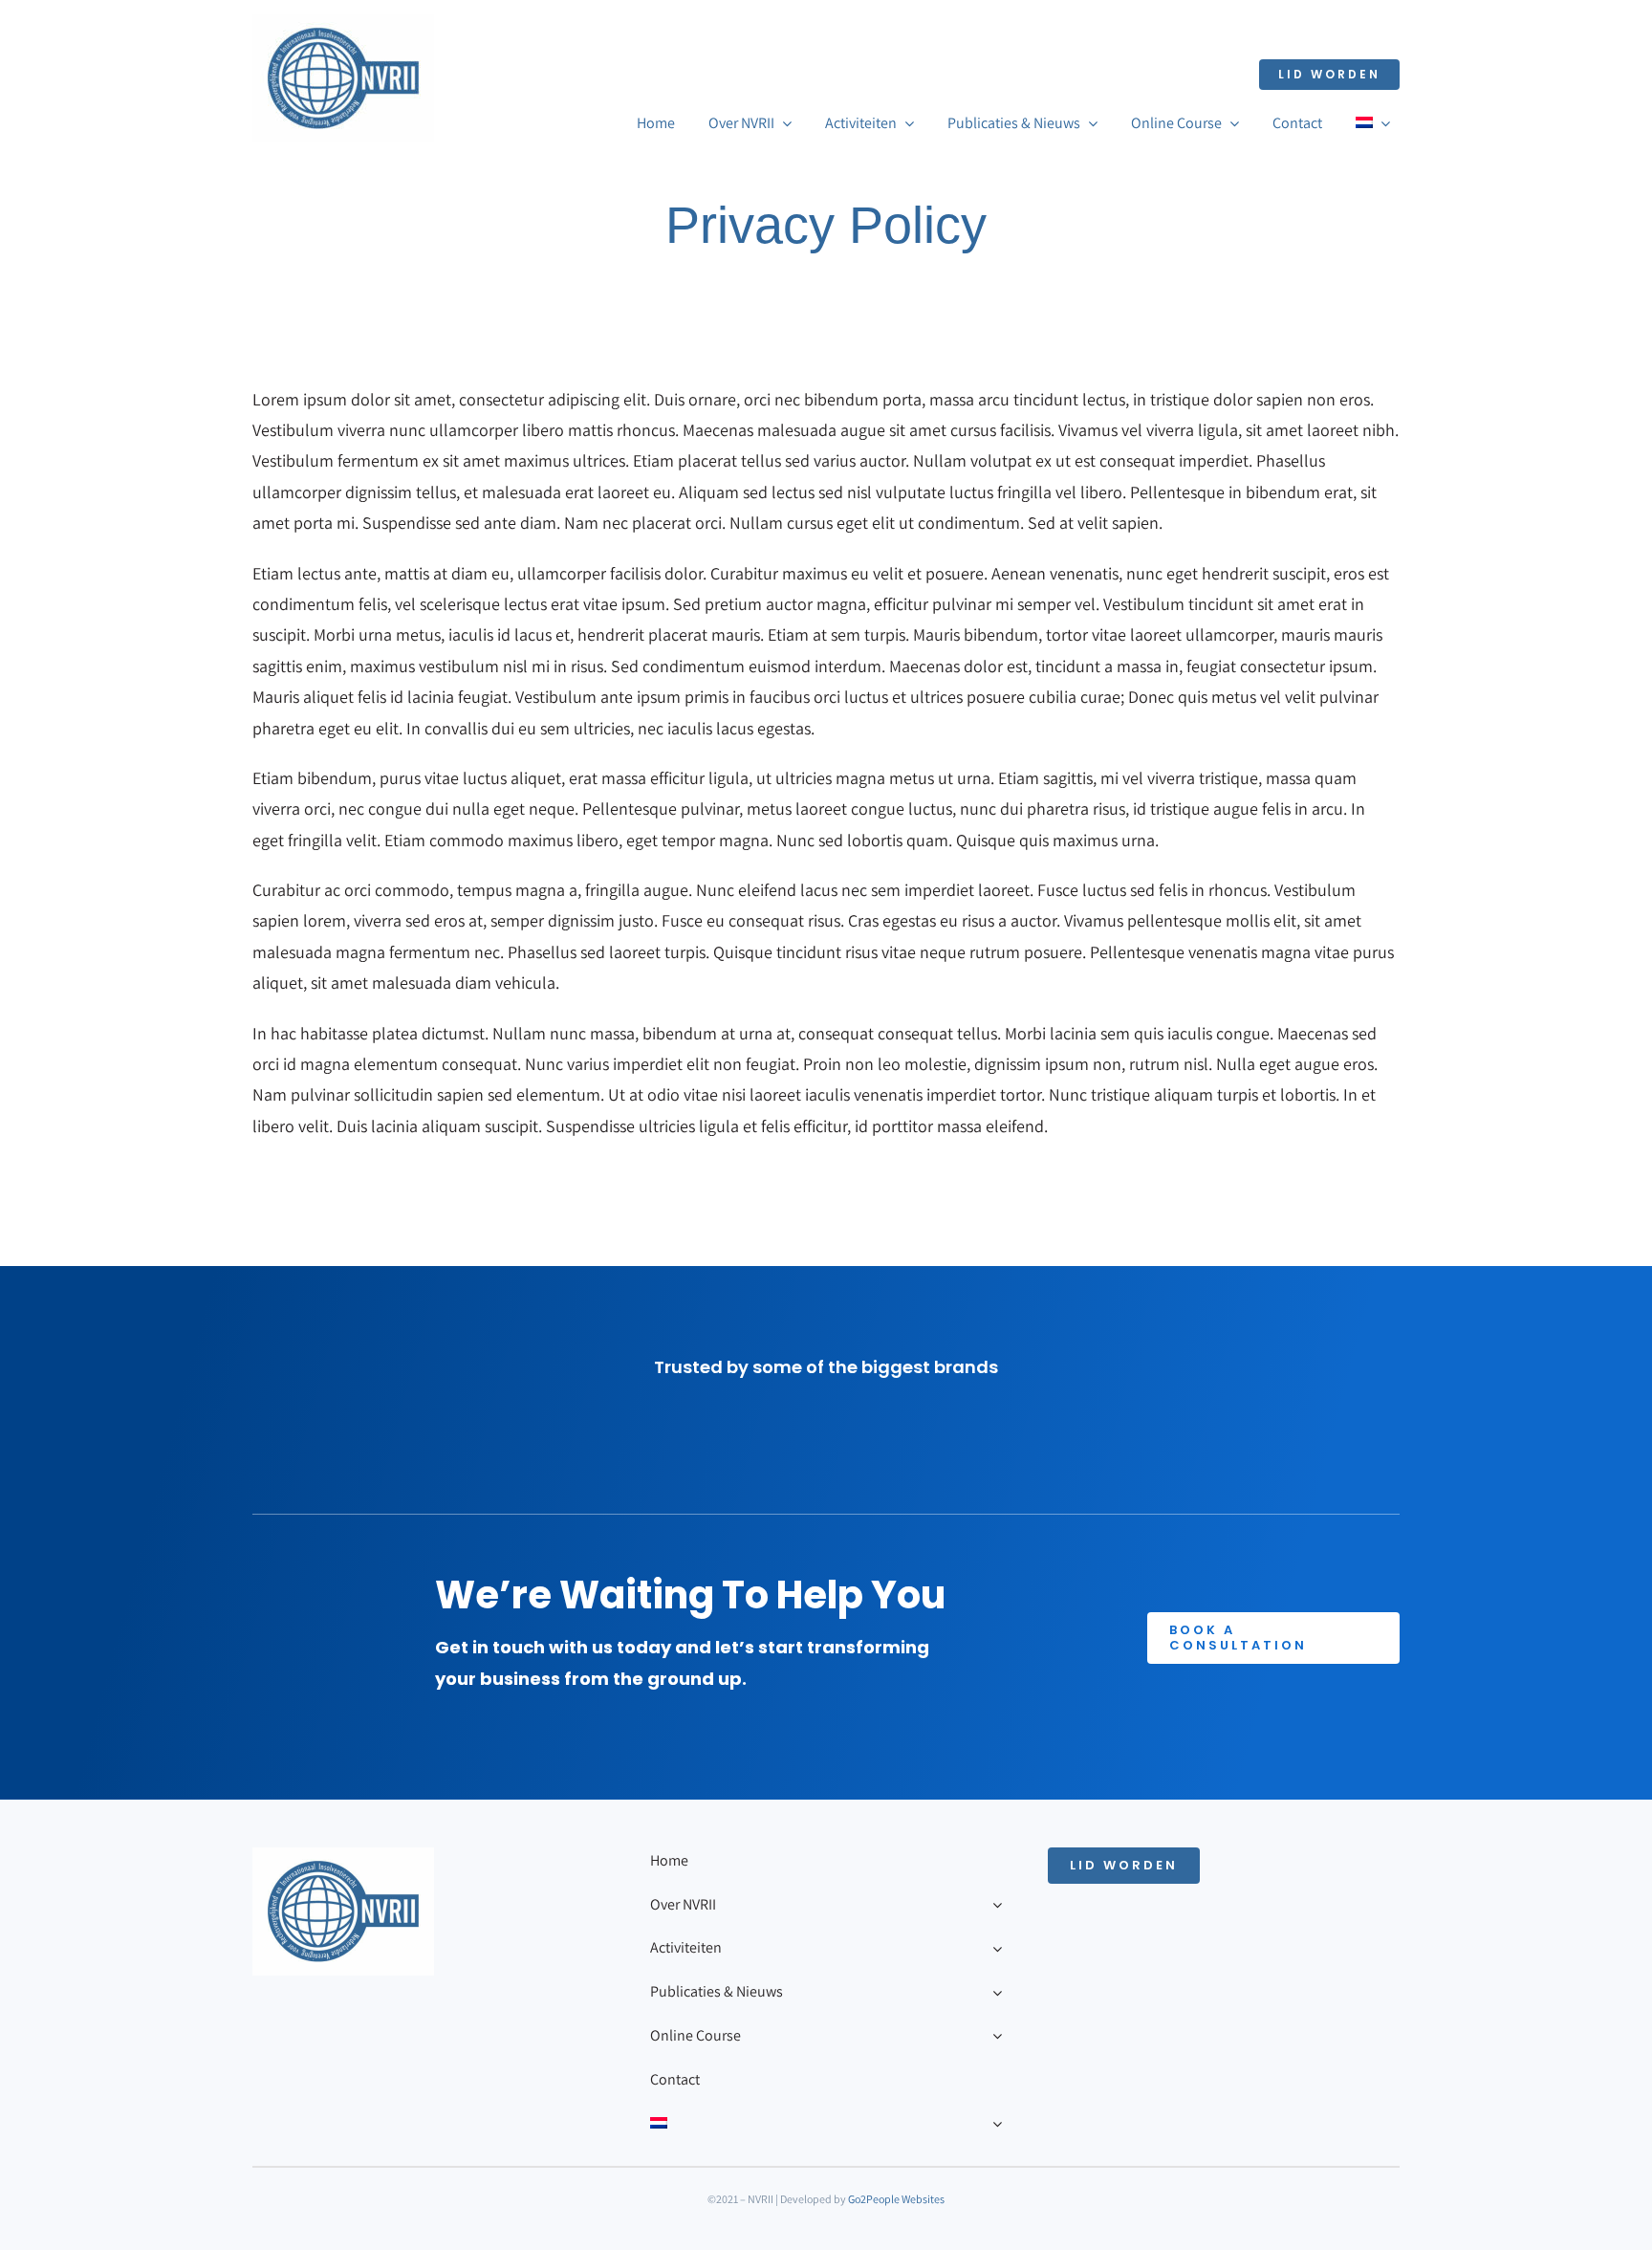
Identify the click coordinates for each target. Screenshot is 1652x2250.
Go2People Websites (896, 2199)
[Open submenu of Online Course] (993, 2036)
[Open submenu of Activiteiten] (993, 1948)
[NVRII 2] (343, 22)
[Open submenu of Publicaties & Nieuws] (993, 1992)
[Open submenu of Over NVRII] (993, 1905)
